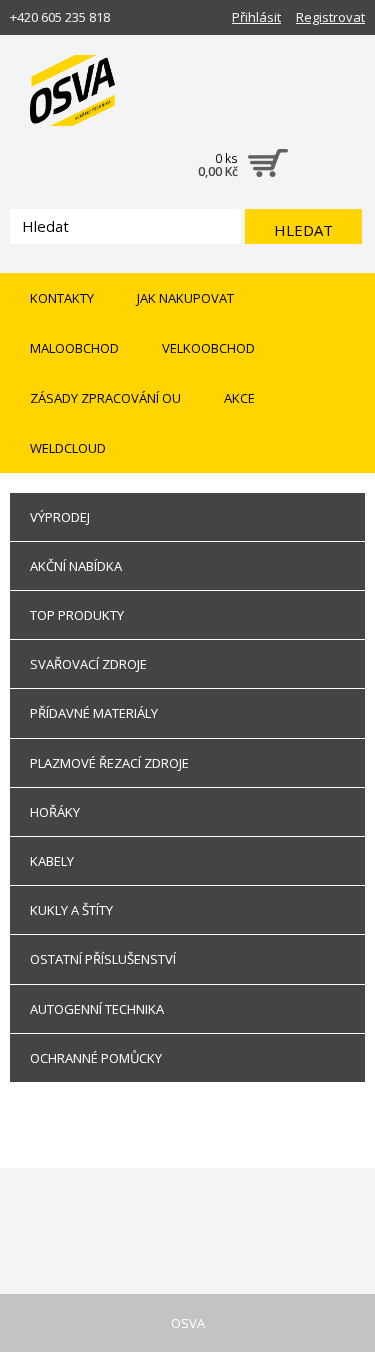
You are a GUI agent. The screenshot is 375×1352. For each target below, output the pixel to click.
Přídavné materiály (94, 713)
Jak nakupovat (185, 298)
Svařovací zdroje (88, 664)
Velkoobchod (208, 348)
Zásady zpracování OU (105, 398)
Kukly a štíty (71, 910)
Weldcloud (68, 448)
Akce (239, 398)
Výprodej (60, 517)
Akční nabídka (76, 566)
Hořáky (55, 812)
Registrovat (330, 17)
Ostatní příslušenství (103, 959)
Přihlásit (256, 17)
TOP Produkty (77, 615)
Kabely (52, 861)
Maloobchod (74, 348)
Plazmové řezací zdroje (109, 763)
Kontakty (62, 298)
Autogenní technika (97, 1009)
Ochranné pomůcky (96, 1058)
